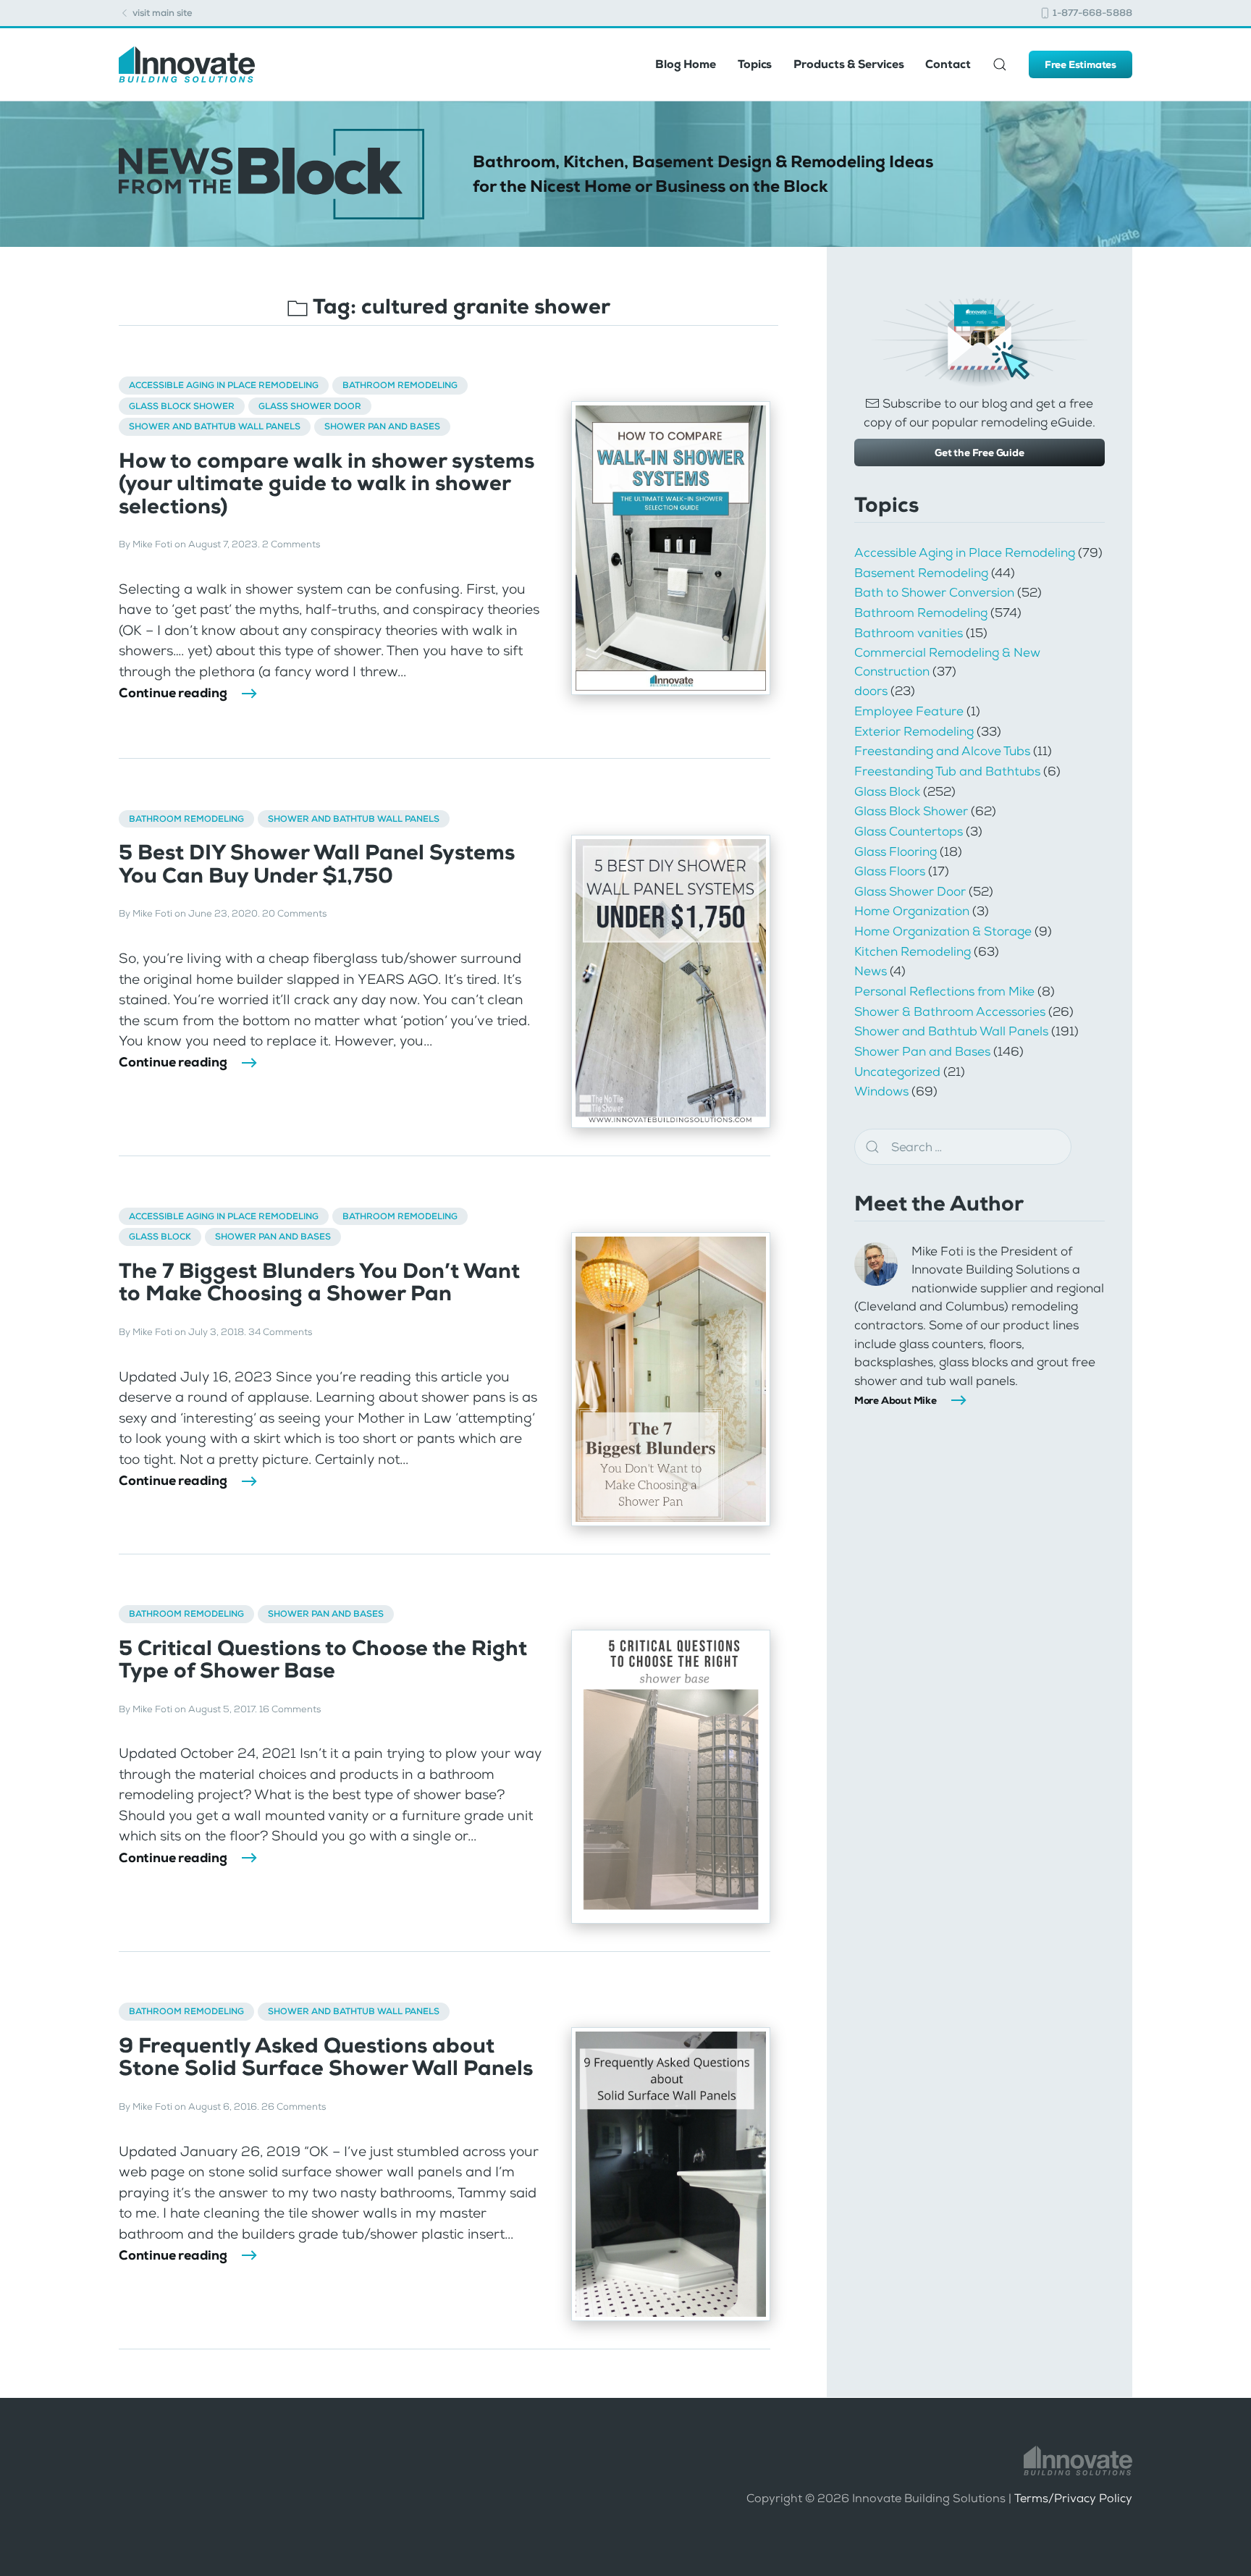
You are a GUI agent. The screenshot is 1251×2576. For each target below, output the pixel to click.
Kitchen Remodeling (913, 951)
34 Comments (280, 1332)
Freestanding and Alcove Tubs (942, 751)
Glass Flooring (896, 851)
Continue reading (173, 693)
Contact (948, 64)
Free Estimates (1081, 64)
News (871, 971)
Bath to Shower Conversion (934, 592)
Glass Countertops (909, 831)
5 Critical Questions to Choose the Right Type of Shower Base (323, 1659)
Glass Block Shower (182, 406)
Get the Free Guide (979, 453)
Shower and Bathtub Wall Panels (215, 426)
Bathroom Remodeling (400, 385)
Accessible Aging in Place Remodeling (224, 385)
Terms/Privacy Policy (1073, 2498)
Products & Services (848, 64)
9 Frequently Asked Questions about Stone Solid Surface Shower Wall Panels (326, 2057)
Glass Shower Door (310, 406)
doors (871, 691)
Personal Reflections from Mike (944, 991)
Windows (881, 1091)
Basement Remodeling (921, 573)
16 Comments (290, 1709)
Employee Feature (909, 711)
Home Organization (912, 911)
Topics (755, 64)
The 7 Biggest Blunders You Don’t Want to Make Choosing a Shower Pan (319, 1282)
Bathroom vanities (909, 633)
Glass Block (160, 1237)
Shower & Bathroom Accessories (950, 1011)
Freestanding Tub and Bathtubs (947, 771)
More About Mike (896, 1400)
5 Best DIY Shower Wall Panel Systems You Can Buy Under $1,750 (317, 864)
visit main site (161, 13)
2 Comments (291, 544)
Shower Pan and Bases (382, 426)
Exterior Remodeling (914, 731)
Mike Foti (152, 544)
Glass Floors (890, 871)
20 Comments (294, 913)
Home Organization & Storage (943, 931)
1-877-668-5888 (1091, 13)
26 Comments (294, 2106)
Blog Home (686, 64)
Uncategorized (897, 1072)
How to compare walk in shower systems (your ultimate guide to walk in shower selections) (327, 484)
